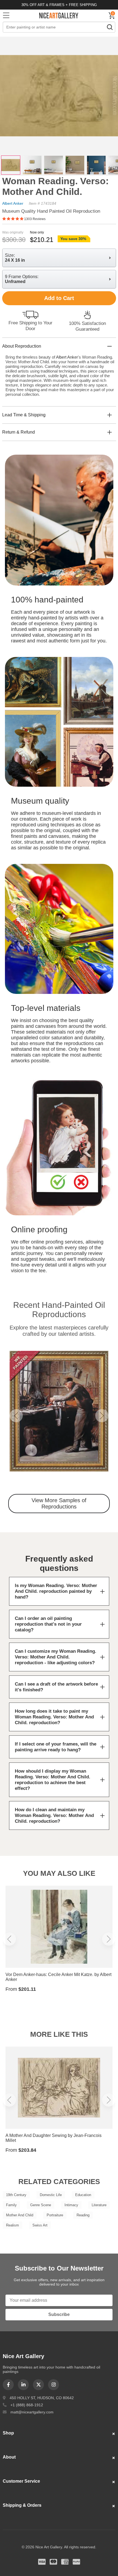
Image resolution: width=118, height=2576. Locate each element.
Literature (99, 2205)
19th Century (16, 2195)
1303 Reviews (35, 219)
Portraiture (55, 2215)
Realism (12, 2225)
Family (11, 2205)
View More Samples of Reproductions (59, 1503)
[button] (16, 1416)
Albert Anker (13, 203)
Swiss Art (40, 2225)
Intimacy (71, 2205)
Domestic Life (51, 2195)
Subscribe (59, 2314)
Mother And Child (20, 2215)
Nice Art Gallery (59, 15)
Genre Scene (41, 2205)
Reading (83, 2215)
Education (83, 2195)
